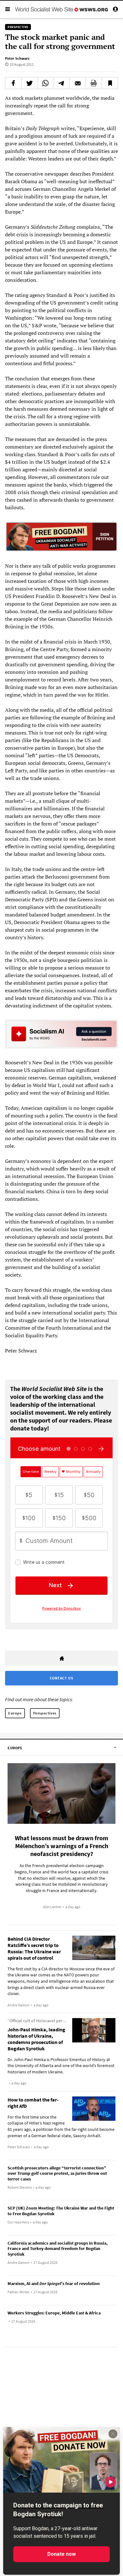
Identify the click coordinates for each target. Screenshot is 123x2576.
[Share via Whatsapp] (46, 83)
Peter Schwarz (17, 58)
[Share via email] (78, 83)
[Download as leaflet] (94, 83)
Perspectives (45, 1713)
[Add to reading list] (110, 83)
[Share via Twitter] (30, 83)
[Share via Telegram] (61, 83)
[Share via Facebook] (13, 83)
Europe (15, 1713)
